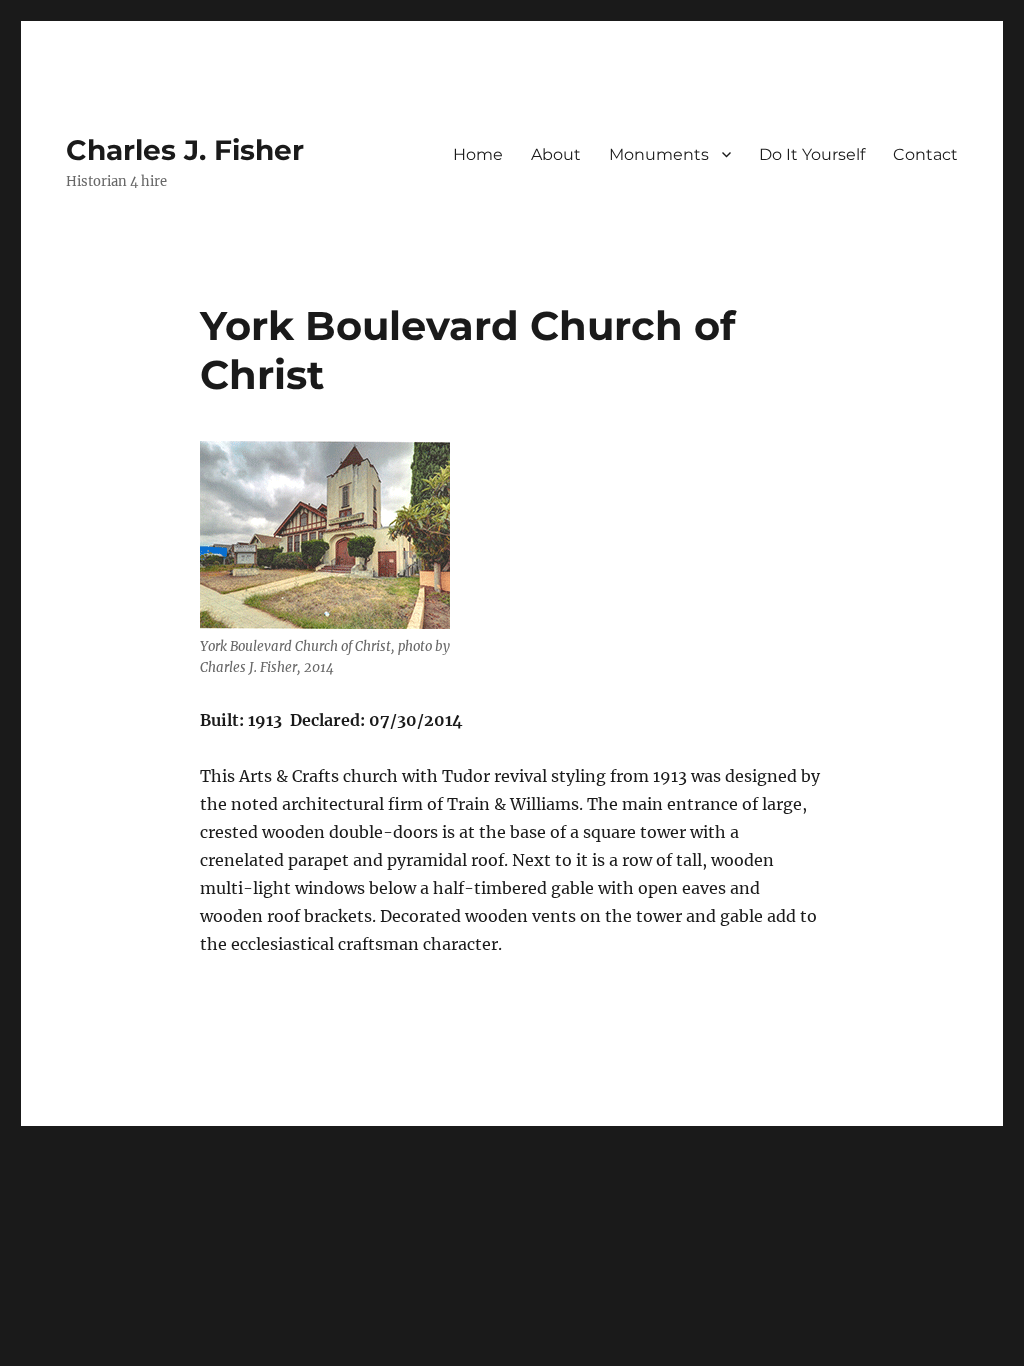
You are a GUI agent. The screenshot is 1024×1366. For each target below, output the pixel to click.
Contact (925, 154)
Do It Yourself (812, 154)
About (556, 154)
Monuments (659, 154)
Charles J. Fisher (185, 150)
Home (478, 154)
